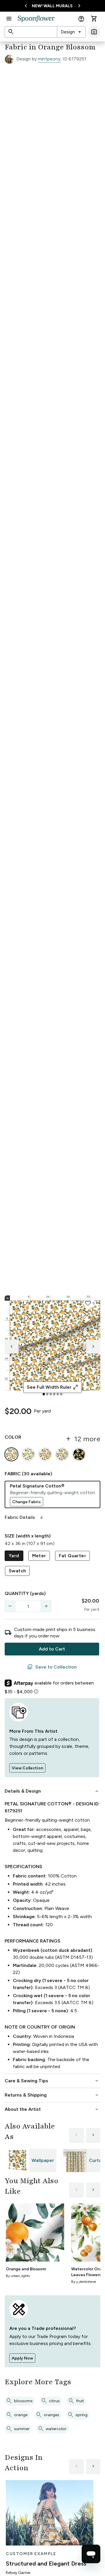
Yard (14, 1556)
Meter (39, 1556)
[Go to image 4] (54, 1394)
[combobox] (71, 32)
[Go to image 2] (47, 1394)
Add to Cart (52, 1649)
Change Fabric (27, 1502)
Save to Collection (52, 1667)
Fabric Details (24, 1517)
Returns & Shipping (52, 2095)
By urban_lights (18, 2276)
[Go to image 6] (61, 1394)
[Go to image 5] (58, 1394)
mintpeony (49, 59)
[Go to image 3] (51, 1394)
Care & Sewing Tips (52, 2081)
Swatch (17, 1571)
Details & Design (52, 1791)
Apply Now (22, 2358)
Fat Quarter (72, 1556)
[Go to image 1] (44, 1394)
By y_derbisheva (84, 2282)
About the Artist (52, 2109)
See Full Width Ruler (53, 1387)
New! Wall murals (52, 6)
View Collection (27, 1768)
